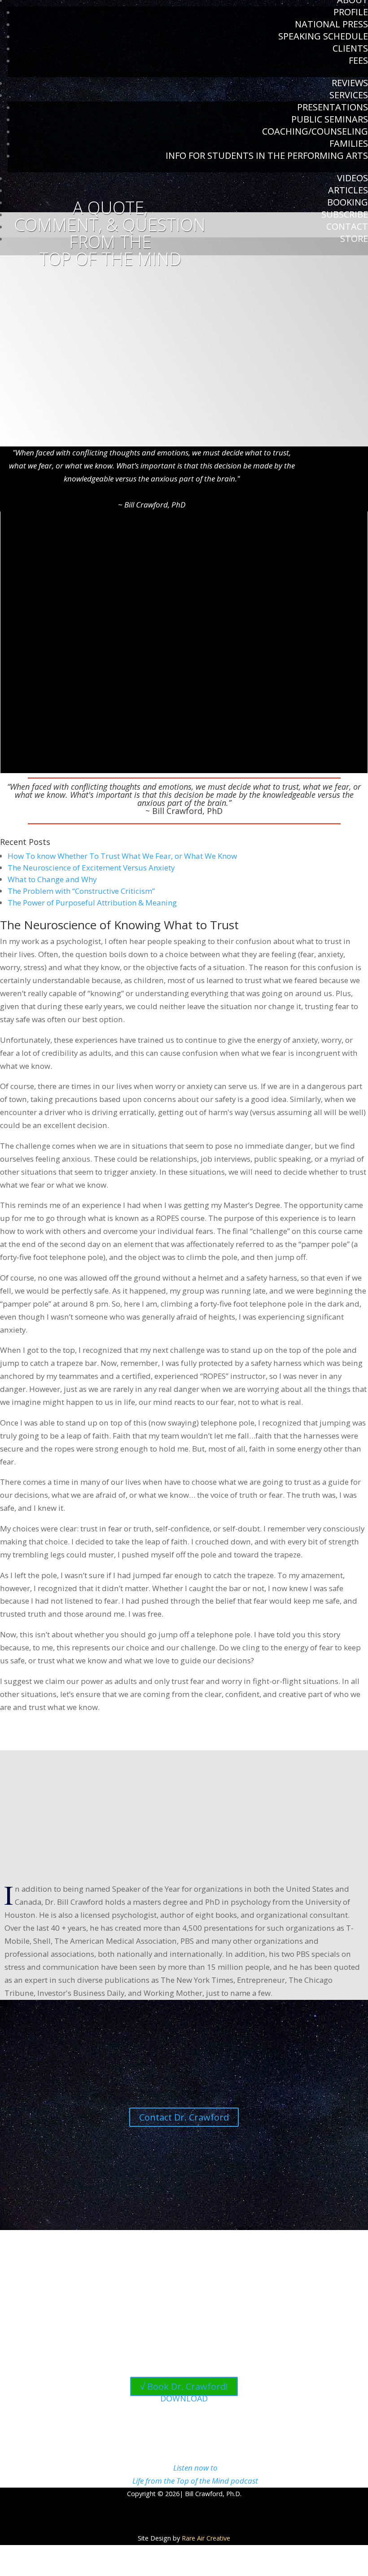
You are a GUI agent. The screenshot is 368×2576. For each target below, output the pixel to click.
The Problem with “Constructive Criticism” (81, 891)
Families (349, 143)
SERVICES (349, 95)
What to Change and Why (52, 879)
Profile (351, 12)
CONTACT (347, 226)
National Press (331, 24)
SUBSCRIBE (345, 214)
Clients (350, 48)
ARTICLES (348, 190)
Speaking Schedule (323, 36)
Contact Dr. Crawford (184, 2117)
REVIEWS (350, 83)
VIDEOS (353, 178)
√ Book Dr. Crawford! (184, 2386)
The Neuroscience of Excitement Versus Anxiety (91, 868)
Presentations (333, 107)
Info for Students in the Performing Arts (267, 155)
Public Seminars (330, 119)
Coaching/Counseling (315, 131)
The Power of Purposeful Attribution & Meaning (92, 903)
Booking (348, 202)
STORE (354, 238)
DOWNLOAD (184, 2398)
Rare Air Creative (206, 2538)
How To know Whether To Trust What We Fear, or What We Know (122, 856)
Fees (358, 60)
